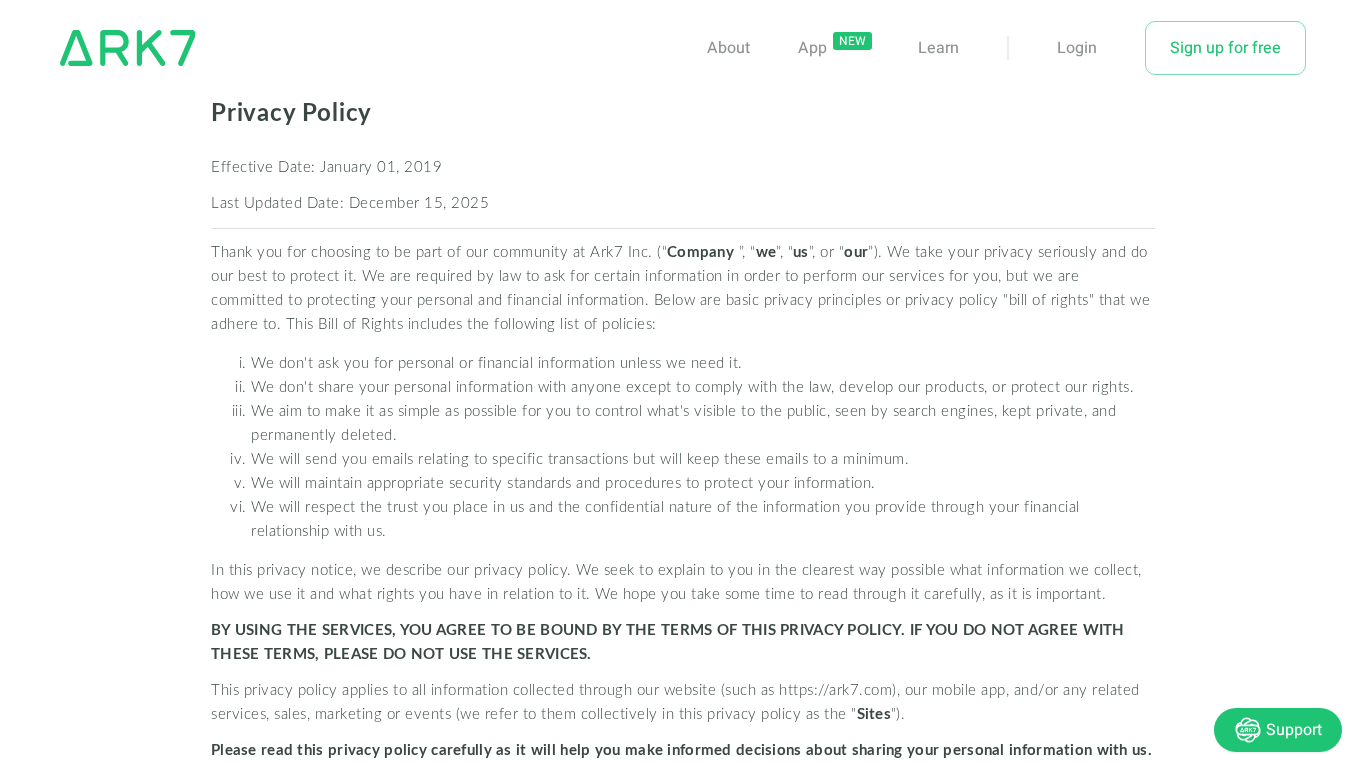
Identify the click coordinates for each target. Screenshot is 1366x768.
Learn (938, 48)
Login (1077, 48)
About (728, 48)
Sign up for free (1225, 48)
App (814, 48)
